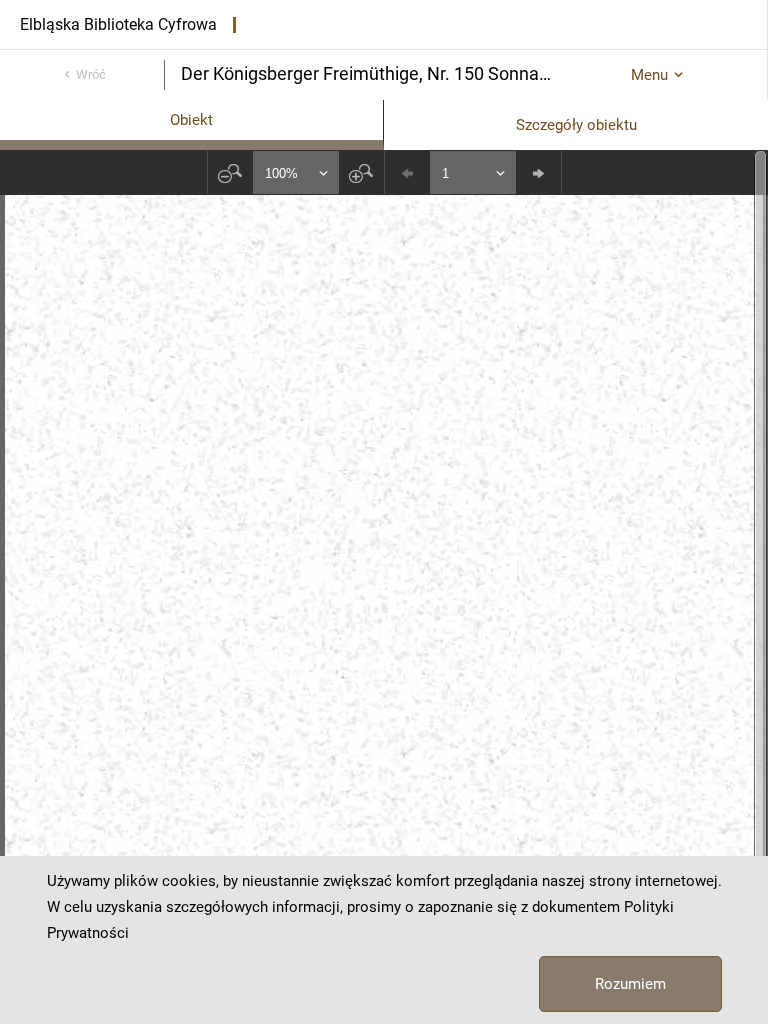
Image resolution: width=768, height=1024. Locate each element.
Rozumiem (630, 984)
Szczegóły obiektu (576, 125)
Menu (649, 75)
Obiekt (191, 120)
